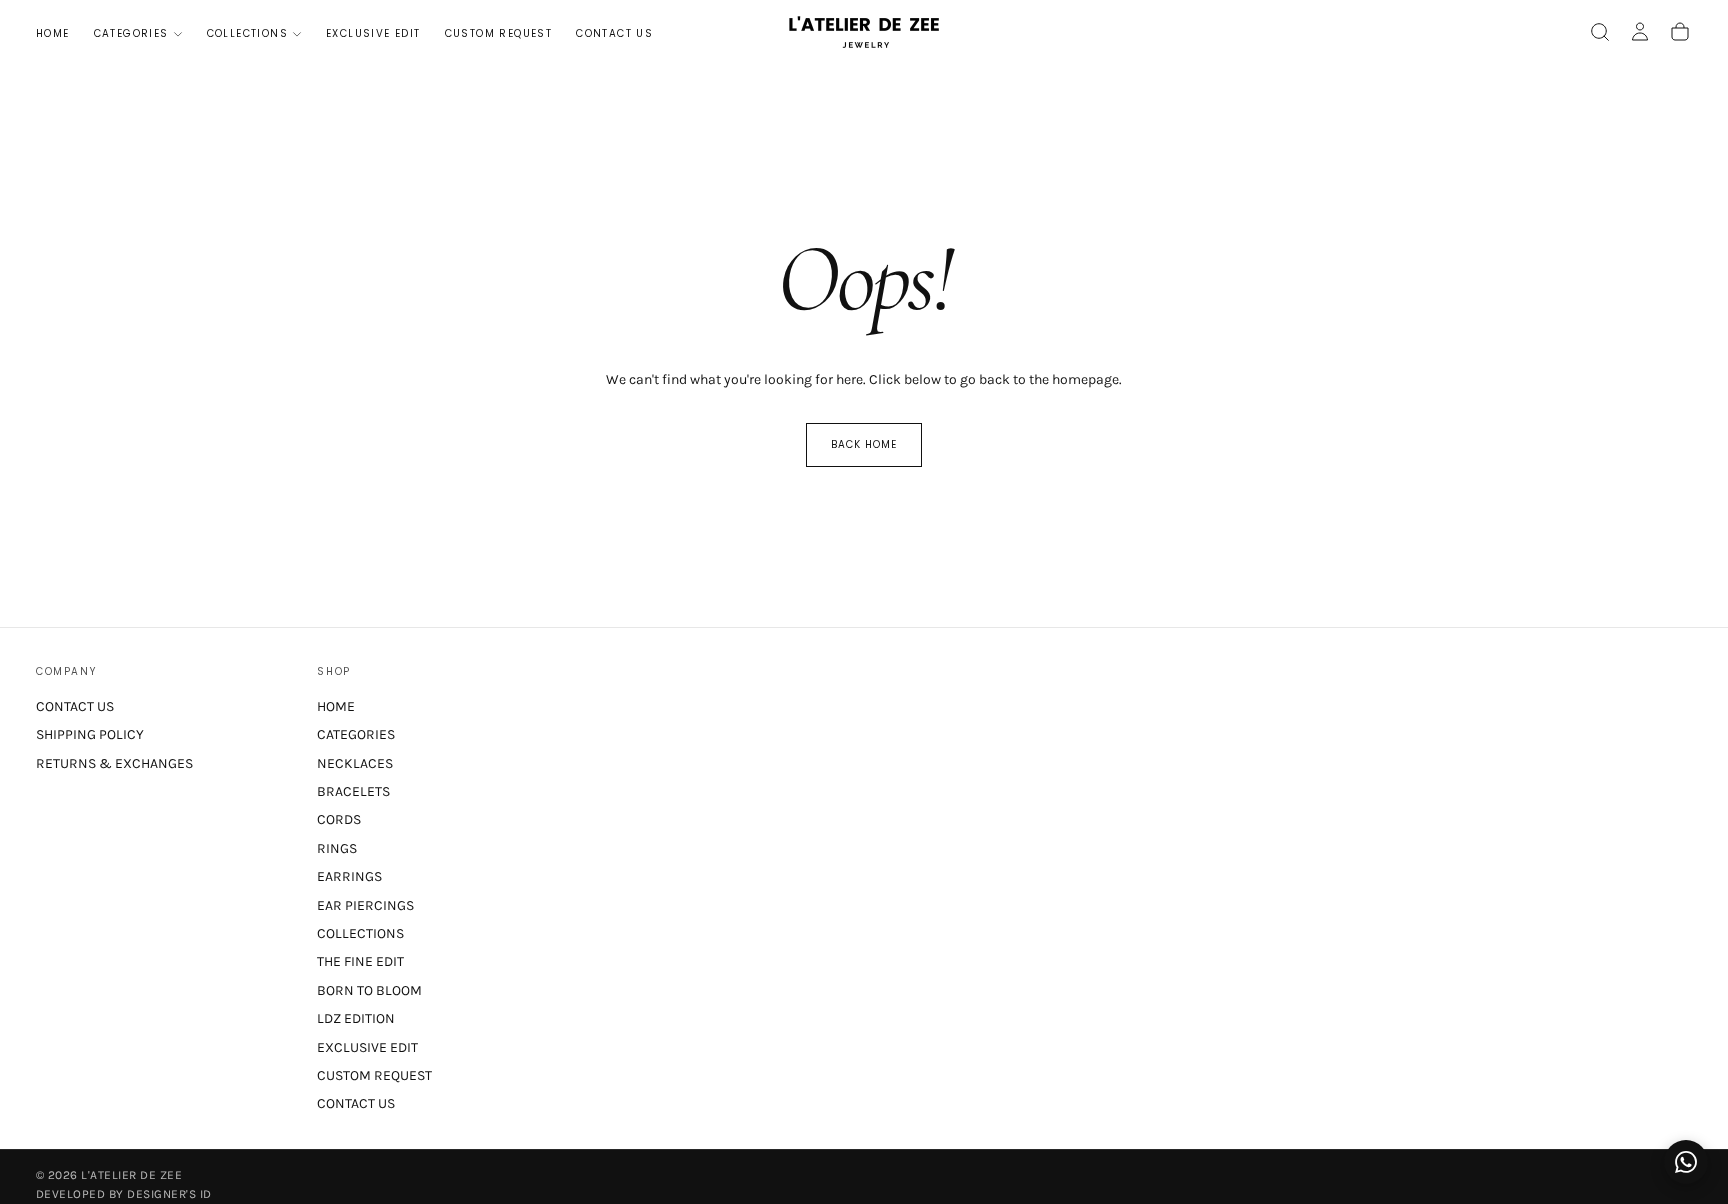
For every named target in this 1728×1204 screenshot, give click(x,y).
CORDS (339, 819)
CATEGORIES (131, 33)
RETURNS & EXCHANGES (114, 763)
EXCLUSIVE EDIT (373, 33)
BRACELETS (353, 791)
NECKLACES (355, 763)
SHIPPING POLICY (90, 734)
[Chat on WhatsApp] (1686, 1162)
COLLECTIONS (247, 33)
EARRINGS (349, 876)
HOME (53, 33)
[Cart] (1680, 32)
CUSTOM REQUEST (499, 33)
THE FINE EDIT (360, 961)
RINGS (337, 848)
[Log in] (1640, 32)
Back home (864, 444)
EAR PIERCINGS (365, 905)
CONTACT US (614, 33)
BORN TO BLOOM (369, 990)
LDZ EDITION (356, 1018)
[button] (1600, 32)
